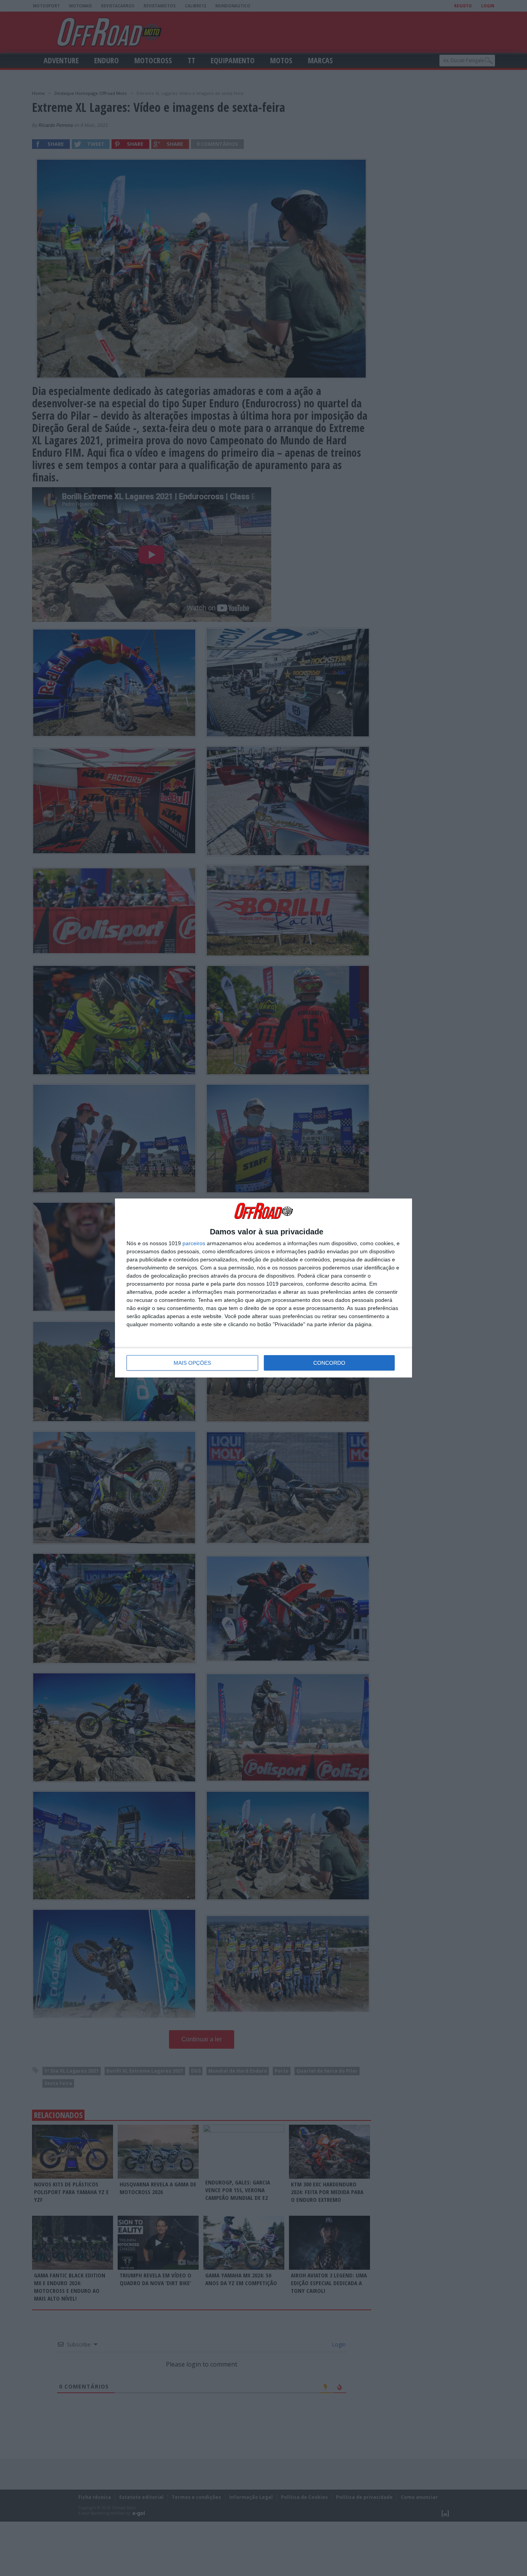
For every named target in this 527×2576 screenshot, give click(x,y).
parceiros (194, 1243)
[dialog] (263, 1288)
